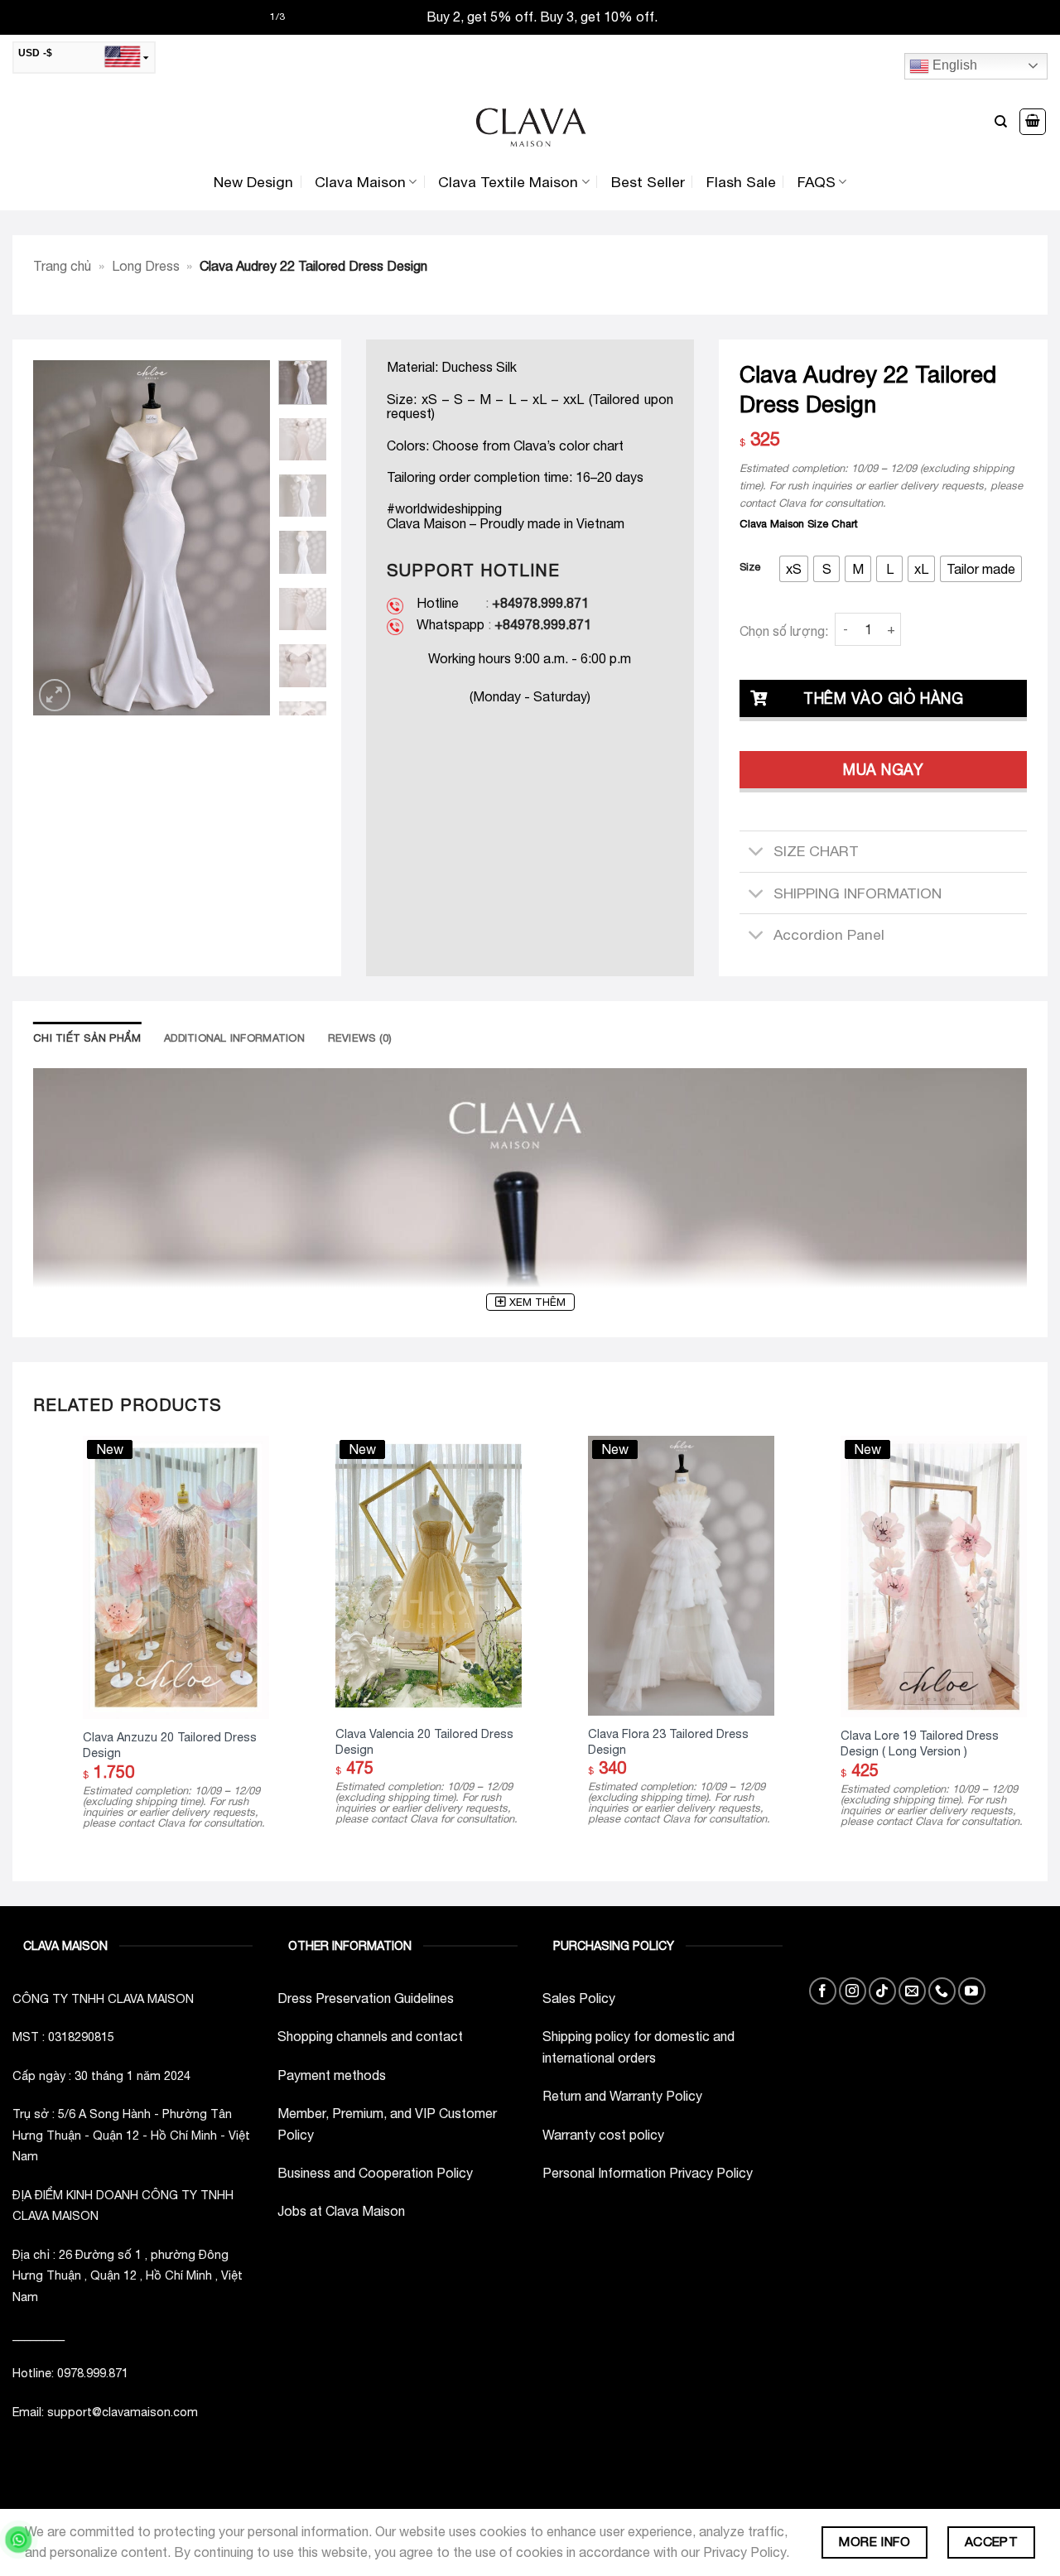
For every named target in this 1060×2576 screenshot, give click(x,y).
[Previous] (59, 538)
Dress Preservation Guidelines (366, 1998)
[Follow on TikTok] (882, 1991)
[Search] (1001, 122)
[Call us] (942, 1991)
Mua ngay (883, 770)
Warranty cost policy (603, 2135)
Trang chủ (62, 266)
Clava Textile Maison (508, 182)
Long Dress (146, 266)
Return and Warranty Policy (622, 2096)
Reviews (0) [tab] (360, 1038)
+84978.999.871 (540, 603)
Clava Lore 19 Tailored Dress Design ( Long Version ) (920, 1743)
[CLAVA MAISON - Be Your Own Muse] (530, 122)
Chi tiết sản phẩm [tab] (87, 1038)
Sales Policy (579, 1998)
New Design (253, 182)
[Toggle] (756, 853)
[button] (1033, 122)
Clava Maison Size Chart (799, 524)
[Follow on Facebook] (823, 1991)
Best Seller (648, 182)
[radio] (794, 569)
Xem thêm (537, 1302)
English (953, 65)
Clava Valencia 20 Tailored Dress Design (424, 1741)
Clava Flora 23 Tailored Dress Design (668, 1741)
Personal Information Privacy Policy (648, 2173)
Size (750, 567)
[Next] (244, 538)
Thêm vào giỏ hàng (883, 698)
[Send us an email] (912, 1991)
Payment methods (332, 2075)
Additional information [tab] (234, 1038)
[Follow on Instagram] (853, 1991)
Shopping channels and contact (370, 2036)
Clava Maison (360, 182)
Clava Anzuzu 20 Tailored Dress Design (170, 1745)
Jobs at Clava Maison (341, 2211)
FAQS (817, 182)
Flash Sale (741, 182)
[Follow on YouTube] (972, 1991)
